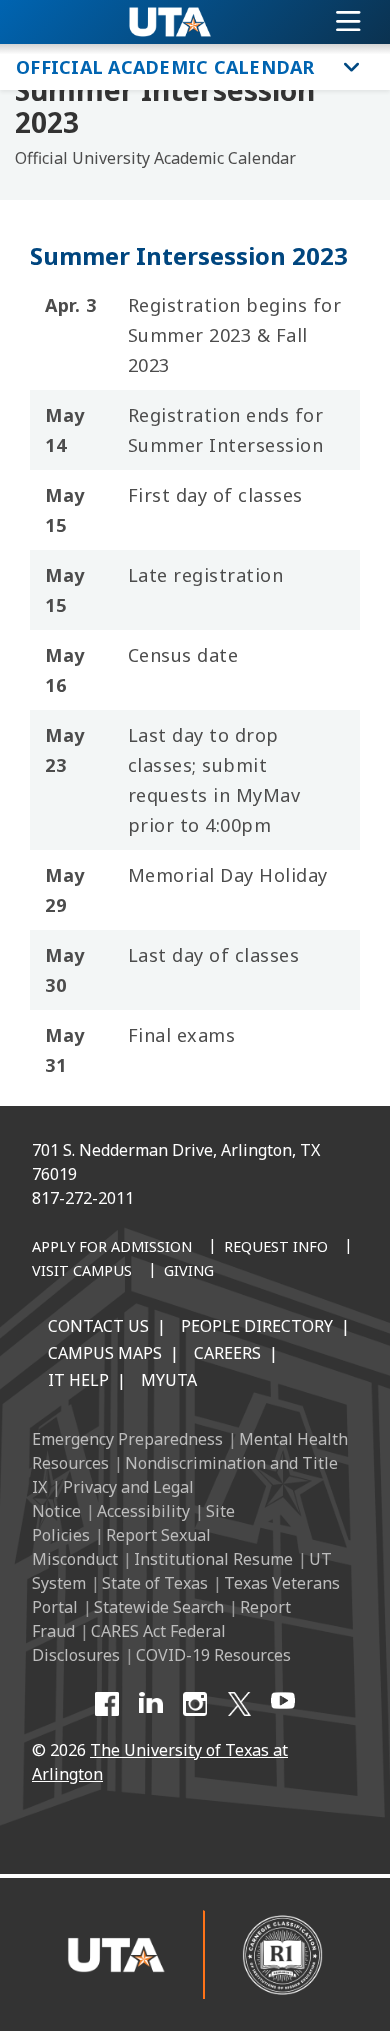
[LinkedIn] (151, 1704)
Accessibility (143, 1511)
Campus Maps (105, 1353)
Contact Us (98, 1326)
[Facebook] (107, 1704)
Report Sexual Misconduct (121, 1547)
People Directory (257, 1326)
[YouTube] (283, 1704)
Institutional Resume (213, 1559)
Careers (227, 1353)
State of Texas (155, 1583)
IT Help (78, 1380)
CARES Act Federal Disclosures (129, 1643)
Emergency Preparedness (127, 1439)
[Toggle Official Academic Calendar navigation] (352, 67)
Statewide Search (159, 1607)
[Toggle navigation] (348, 22)
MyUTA (169, 1380)
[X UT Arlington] (239, 1704)
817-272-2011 (83, 1198)
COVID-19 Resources (213, 1655)
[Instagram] (195, 1704)
